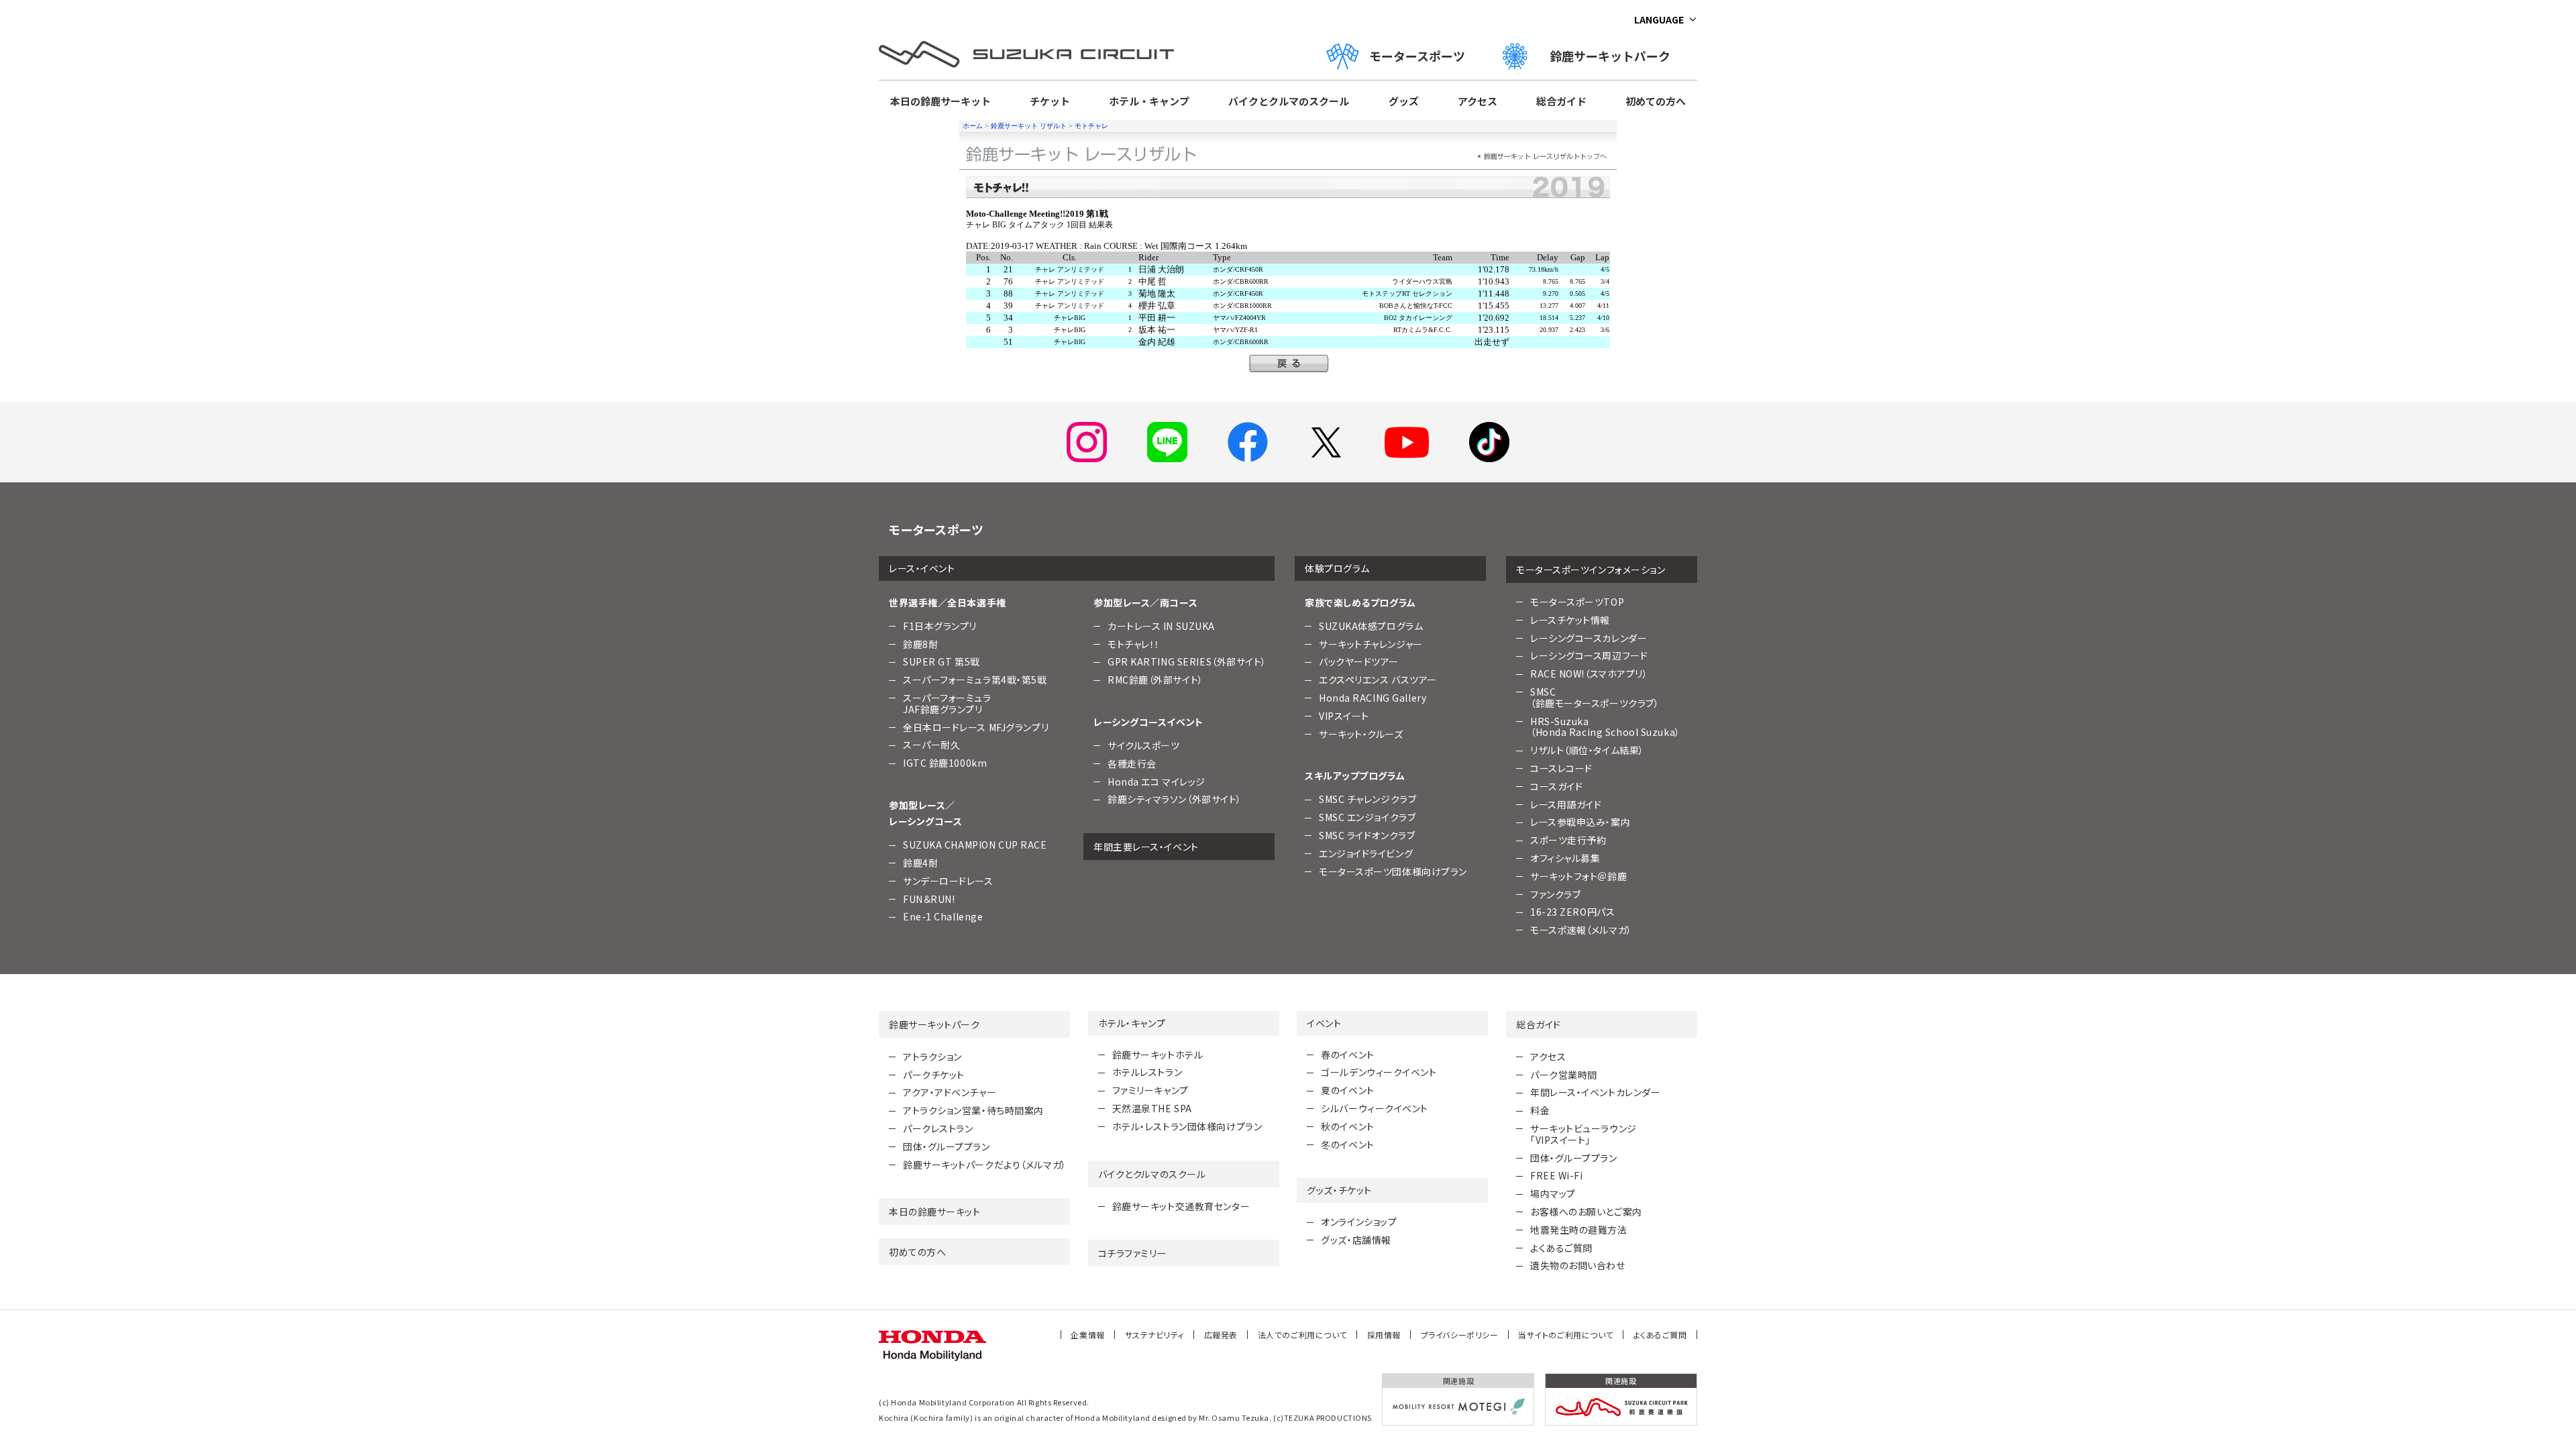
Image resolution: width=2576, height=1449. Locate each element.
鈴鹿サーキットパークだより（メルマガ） (985, 1165)
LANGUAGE (1659, 19)
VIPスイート (1344, 716)
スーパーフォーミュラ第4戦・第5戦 (975, 680)
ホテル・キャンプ (1149, 101)
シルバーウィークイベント (1375, 1108)
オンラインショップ (1359, 1222)
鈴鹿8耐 (920, 644)
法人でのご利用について (1302, 1335)
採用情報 (1384, 1335)
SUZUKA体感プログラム (1371, 626)
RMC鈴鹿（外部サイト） (1156, 680)
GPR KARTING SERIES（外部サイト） (1187, 661)
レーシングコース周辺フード (1589, 655)
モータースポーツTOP (1577, 602)
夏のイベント (1347, 1090)
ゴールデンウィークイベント (1379, 1072)
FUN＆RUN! (929, 899)
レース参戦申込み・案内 (1580, 822)
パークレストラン (938, 1128)
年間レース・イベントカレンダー (1595, 1092)
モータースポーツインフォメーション (1591, 570)
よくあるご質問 (1561, 1248)
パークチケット (934, 1075)
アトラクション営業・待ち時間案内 (973, 1110)
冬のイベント (1347, 1144)
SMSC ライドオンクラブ (1367, 835)
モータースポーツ (1417, 56)
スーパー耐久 (931, 745)
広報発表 (1221, 1335)
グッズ (1404, 101)
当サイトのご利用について (1566, 1335)
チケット (1050, 101)
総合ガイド (1561, 101)
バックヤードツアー (1359, 661)
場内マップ (1553, 1193)
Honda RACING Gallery (1373, 698)
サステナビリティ (1155, 1335)
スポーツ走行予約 (1568, 840)
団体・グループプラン (947, 1146)
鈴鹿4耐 (920, 863)
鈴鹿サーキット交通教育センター (1181, 1206)
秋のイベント (1347, 1126)
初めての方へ (1656, 101)
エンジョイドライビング (1366, 853)
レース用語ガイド (1566, 804)
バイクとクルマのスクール (1289, 101)
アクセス (1478, 101)
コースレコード (1561, 768)
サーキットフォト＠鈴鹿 (1578, 876)
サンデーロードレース (948, 881)
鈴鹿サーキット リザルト (1029, 126)
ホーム (973, 126)
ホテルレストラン (1147, 1072)
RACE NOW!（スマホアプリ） (1589, 674)
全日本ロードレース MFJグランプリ (976, 727)
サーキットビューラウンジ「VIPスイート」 (1584, 1134)
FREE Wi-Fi (1557, 1175)
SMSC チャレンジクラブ (1367, 799)
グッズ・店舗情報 (1356, 1240)
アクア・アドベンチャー (950, 1092)
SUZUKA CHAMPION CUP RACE (975, 845)
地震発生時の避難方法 (1579, 1230)
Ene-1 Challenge (943, 916)
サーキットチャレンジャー (1371, 644)
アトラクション (932, 1057)
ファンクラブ (1555, 894)
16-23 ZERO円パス (1572, 912)
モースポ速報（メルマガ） (1581, 930)
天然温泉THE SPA (1152, 1108)
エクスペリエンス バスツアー (1378, 680)
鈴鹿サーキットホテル (1158, 1055)
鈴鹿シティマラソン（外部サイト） (1175, 799)
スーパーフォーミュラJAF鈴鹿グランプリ (947, 703)
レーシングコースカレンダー (1589, 638)
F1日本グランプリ (940, 626)
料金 (1540, 1110)
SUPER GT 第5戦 (942, 661)
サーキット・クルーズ (1361, 734)
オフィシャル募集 (1565, 858)
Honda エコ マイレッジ (1157, 782)
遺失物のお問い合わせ (1578, 1265)
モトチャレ (1091, 126)
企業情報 (1087, 1335)
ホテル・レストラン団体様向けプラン (1187, 1126)
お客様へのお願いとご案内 (1586, 1212)
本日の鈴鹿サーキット (941, 101)
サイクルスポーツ (1143, 745)
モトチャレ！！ (1134, 644)
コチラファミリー (1132, 1253)
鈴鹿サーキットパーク (1616, 56)
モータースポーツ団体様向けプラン (1393, 871)
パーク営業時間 (1564, 1075)
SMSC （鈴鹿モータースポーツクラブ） (1595, 697)
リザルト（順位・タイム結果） (1587, 750)
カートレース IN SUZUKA (1161, 626)
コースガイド (1556, 786)
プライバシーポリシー (1460, 1335)
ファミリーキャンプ (1150, 1090)
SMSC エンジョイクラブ (1367, 817)
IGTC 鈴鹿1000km (945, 763)
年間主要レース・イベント (1146, 847)
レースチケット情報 (1570, 620)
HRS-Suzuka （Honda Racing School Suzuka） (1605, 727)
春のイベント (1347, 1055)
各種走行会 (1132, 763)
